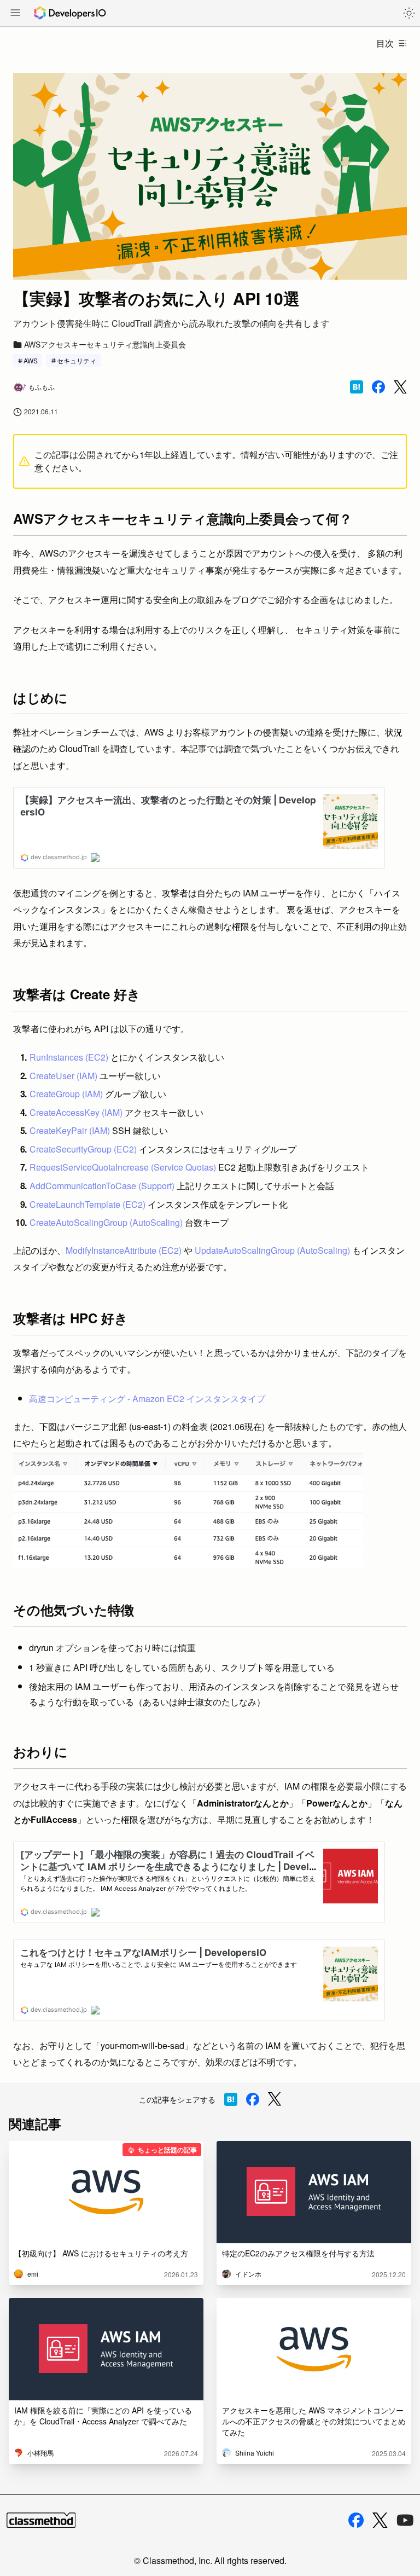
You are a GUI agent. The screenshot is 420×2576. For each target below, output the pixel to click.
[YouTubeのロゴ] (405, 2520)
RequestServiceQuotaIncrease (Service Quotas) (123, 1167)
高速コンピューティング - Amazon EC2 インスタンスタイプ (147, 1399)
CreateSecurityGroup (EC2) (83, 1149)
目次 (385, 43)
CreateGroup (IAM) (66, 1094)
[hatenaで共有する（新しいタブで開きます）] (357, 387)
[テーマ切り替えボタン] (409, 13)
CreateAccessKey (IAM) (76, 1112)
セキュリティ (77, 360)
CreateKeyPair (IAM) (70, 1130)
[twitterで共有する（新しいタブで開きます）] (400, 387)
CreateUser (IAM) (63, 1076)
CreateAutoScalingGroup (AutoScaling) (106, 1222)
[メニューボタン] (15, 14)
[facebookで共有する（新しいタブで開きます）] (378, 387)
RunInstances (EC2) (69, 1057)
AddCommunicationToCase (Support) (102, 1186)
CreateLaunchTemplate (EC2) (87, 1204)
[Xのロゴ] (380, 2520)
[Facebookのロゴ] (356, 2520)
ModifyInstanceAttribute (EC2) (124, 1250)
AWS (31, 360)
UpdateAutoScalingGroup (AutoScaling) (272, 1250)
